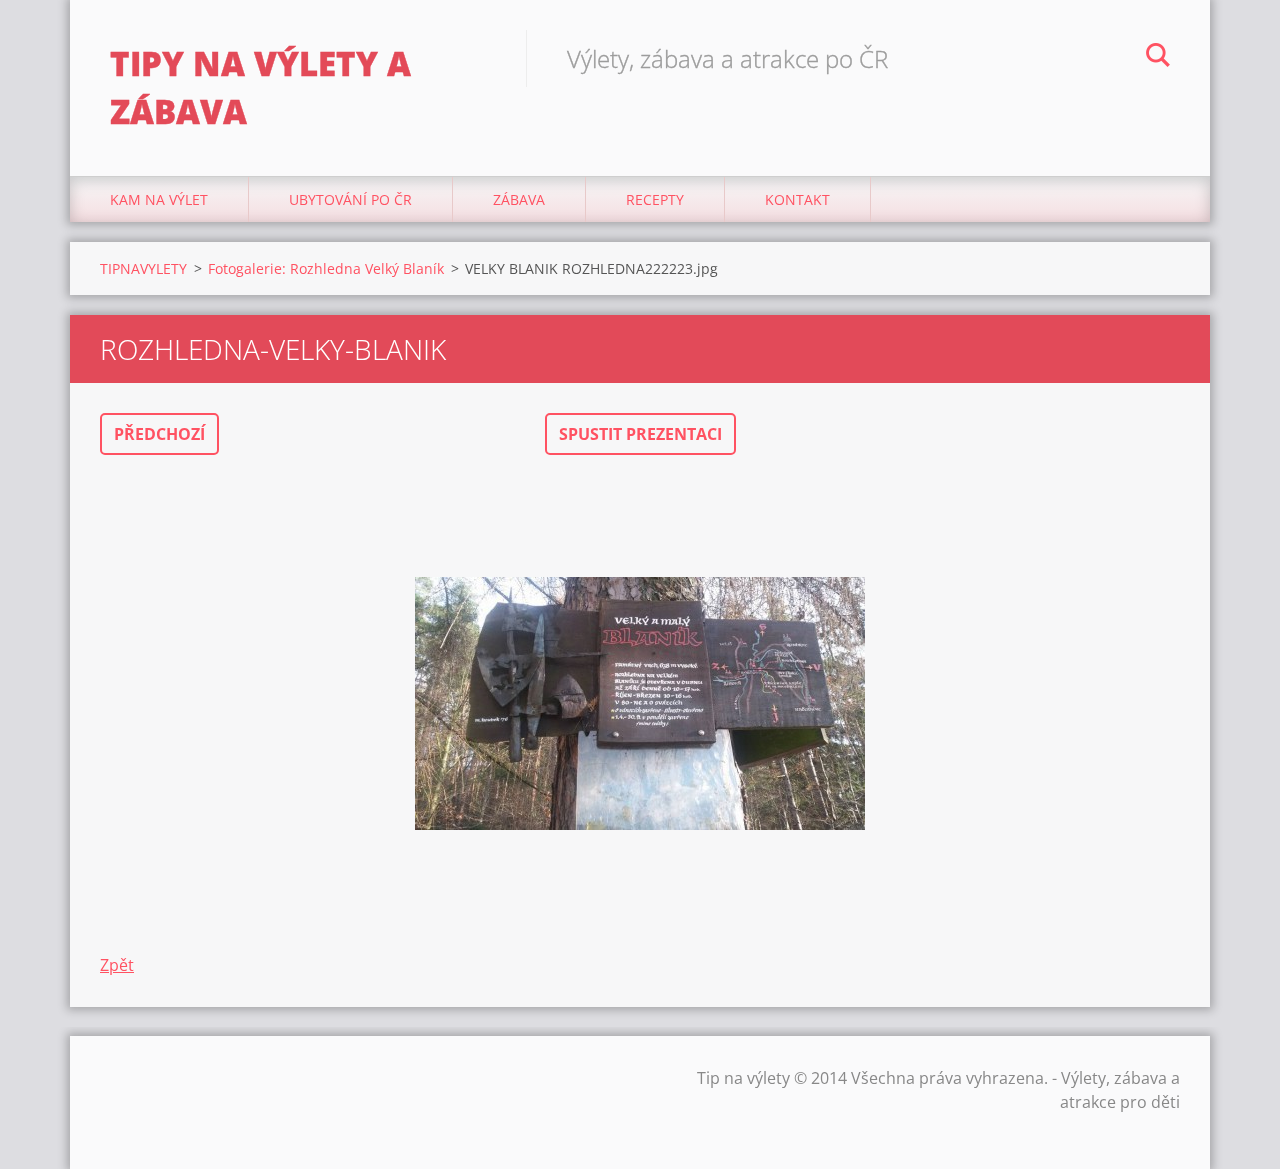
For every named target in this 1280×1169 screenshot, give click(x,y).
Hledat (1158, 58)
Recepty (655, 199)
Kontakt (797, 199)
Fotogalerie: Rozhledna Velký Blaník (326, 268)
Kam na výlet (159, 199)
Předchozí (159, 434)
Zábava (519, 199)
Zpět (117, 965)
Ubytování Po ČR (350, 199)
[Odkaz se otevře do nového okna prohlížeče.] (640, 704)
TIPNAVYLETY (143, 268)
